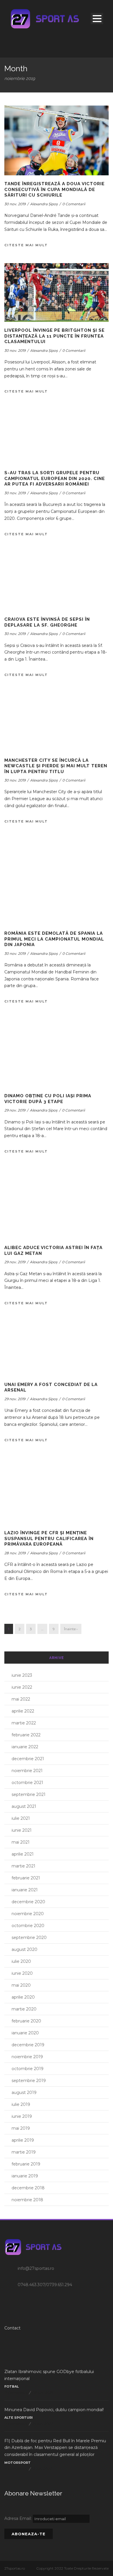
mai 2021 (21, 1842)
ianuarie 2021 (25, 1890)
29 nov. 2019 (15, 1110)
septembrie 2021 (29, 1794)
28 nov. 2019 (15, 1553)
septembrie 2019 (29, 2081)
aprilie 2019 (23, 2140)
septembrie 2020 (29, 1938)
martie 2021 (23, 1866)
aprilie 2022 (23, 1711)
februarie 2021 (26, 1878)
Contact (12, 2328)
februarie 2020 (26, 2021)
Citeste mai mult (26, 245)
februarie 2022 (26, 1735)
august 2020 (24, 1949)
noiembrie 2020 (28, 1914)
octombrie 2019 (28, 2069)
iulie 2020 (21, 1961)
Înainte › (71, 1629)
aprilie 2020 (23, 1997)
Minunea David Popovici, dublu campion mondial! (54, 2410)
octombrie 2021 (27, 1783)
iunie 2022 (22, 1687)
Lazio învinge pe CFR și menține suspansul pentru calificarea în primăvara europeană (49, 1538)
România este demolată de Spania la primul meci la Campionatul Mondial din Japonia (54, 939)
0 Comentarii (74, 204)
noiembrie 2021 (27, 1771)
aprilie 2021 (23, 1854)
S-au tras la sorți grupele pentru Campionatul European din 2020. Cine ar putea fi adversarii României (55, 478)
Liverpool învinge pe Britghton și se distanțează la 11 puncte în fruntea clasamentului (54, 336)
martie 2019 (24, 2152)
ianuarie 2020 (25, 2033)
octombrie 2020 (28, 1926)
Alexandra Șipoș (44, 204)
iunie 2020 (22, 1973)
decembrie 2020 (28, 1902)
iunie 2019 (22, 2116)
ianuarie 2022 (25, 1747)
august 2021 (24, 1806)
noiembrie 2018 (27, 2200)
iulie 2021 (21, 1818)
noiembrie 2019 (27, 2057)
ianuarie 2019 (25, 2176)
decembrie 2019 (28, 2045)
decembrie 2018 (28, 2188)
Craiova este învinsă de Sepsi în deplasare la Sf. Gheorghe (47, 622)
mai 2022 (21, 1699)
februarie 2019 (26, 2164)
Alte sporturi (19, 2418)
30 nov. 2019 (15, 204)
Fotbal (12, 2386)
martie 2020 (24, 2009)
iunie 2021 (22, 1830)
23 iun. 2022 (42, 2424)
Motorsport (18, 2463)
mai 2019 (21, 2128)
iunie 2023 (22, 1675)
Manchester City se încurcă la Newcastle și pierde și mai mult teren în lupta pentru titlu (56, 766)
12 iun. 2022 (42, 2469)
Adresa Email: (19, 2518)
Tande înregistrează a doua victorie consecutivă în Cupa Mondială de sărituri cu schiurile (54, 189)
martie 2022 (24, 1723)
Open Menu (97, 18)
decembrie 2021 (28, 1759)
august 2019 (24, 2092)
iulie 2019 (21, 2104)
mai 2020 (21, 1985)
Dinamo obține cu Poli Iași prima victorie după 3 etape (48, 1099)
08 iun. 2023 (42, 2393)
